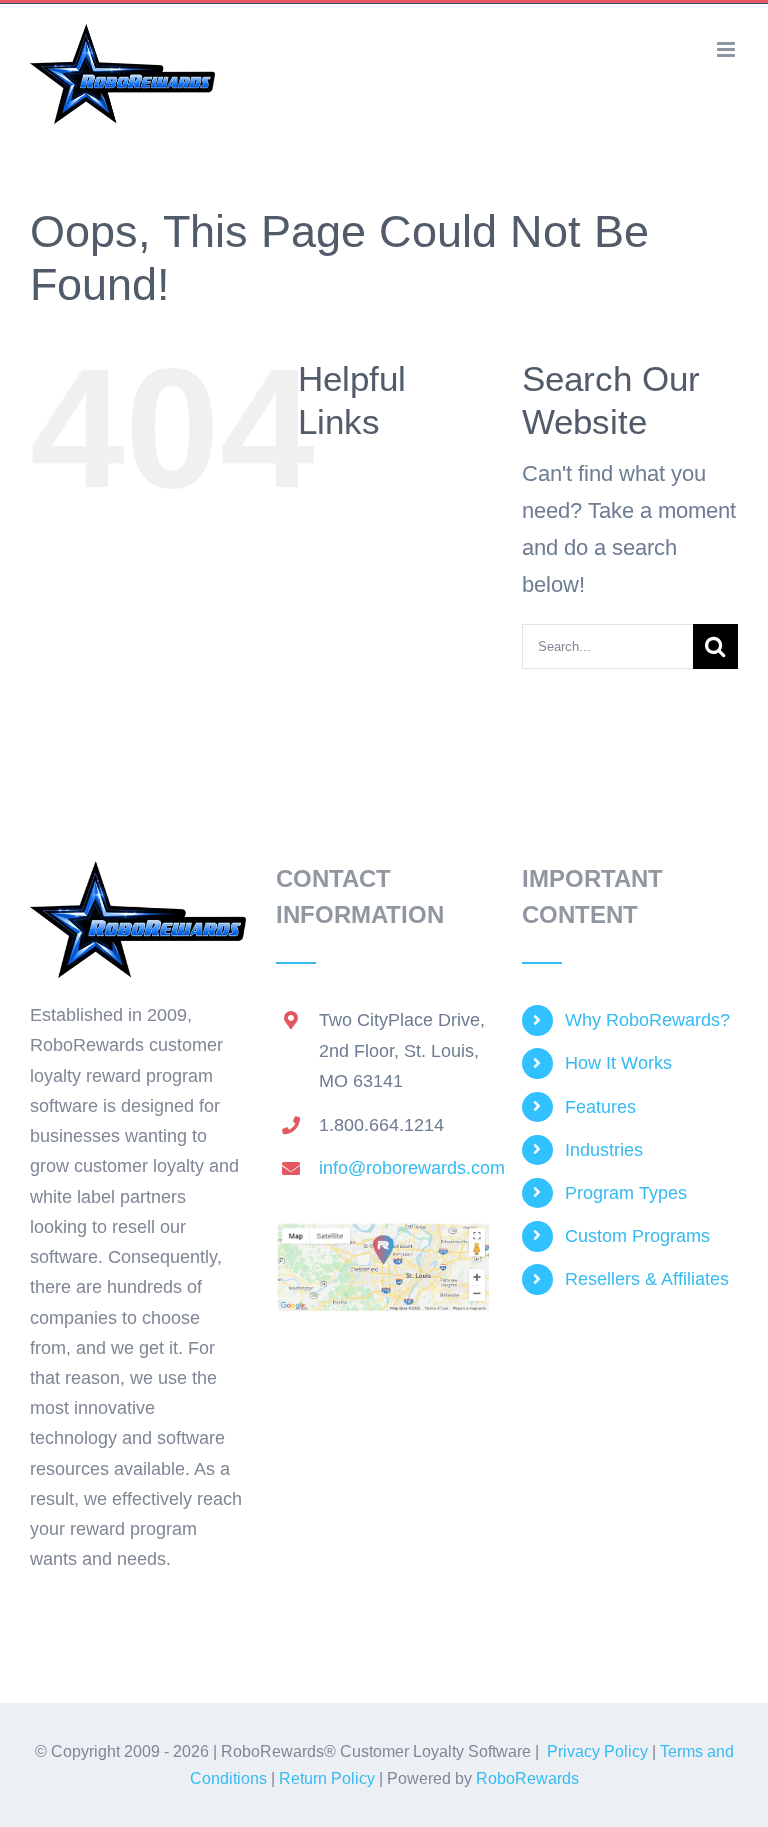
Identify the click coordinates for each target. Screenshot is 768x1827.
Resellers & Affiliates (647, 1279)
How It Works (618, 1063)
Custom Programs (637, 1236)
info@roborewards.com (405, 1168)
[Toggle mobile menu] (727, 49)
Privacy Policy (597, 1751)
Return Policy (327, 1778)
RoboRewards (527, 1778)
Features (600, 1107)
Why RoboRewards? (647, 1020)
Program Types (626, 1193)
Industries (604, 1150)
